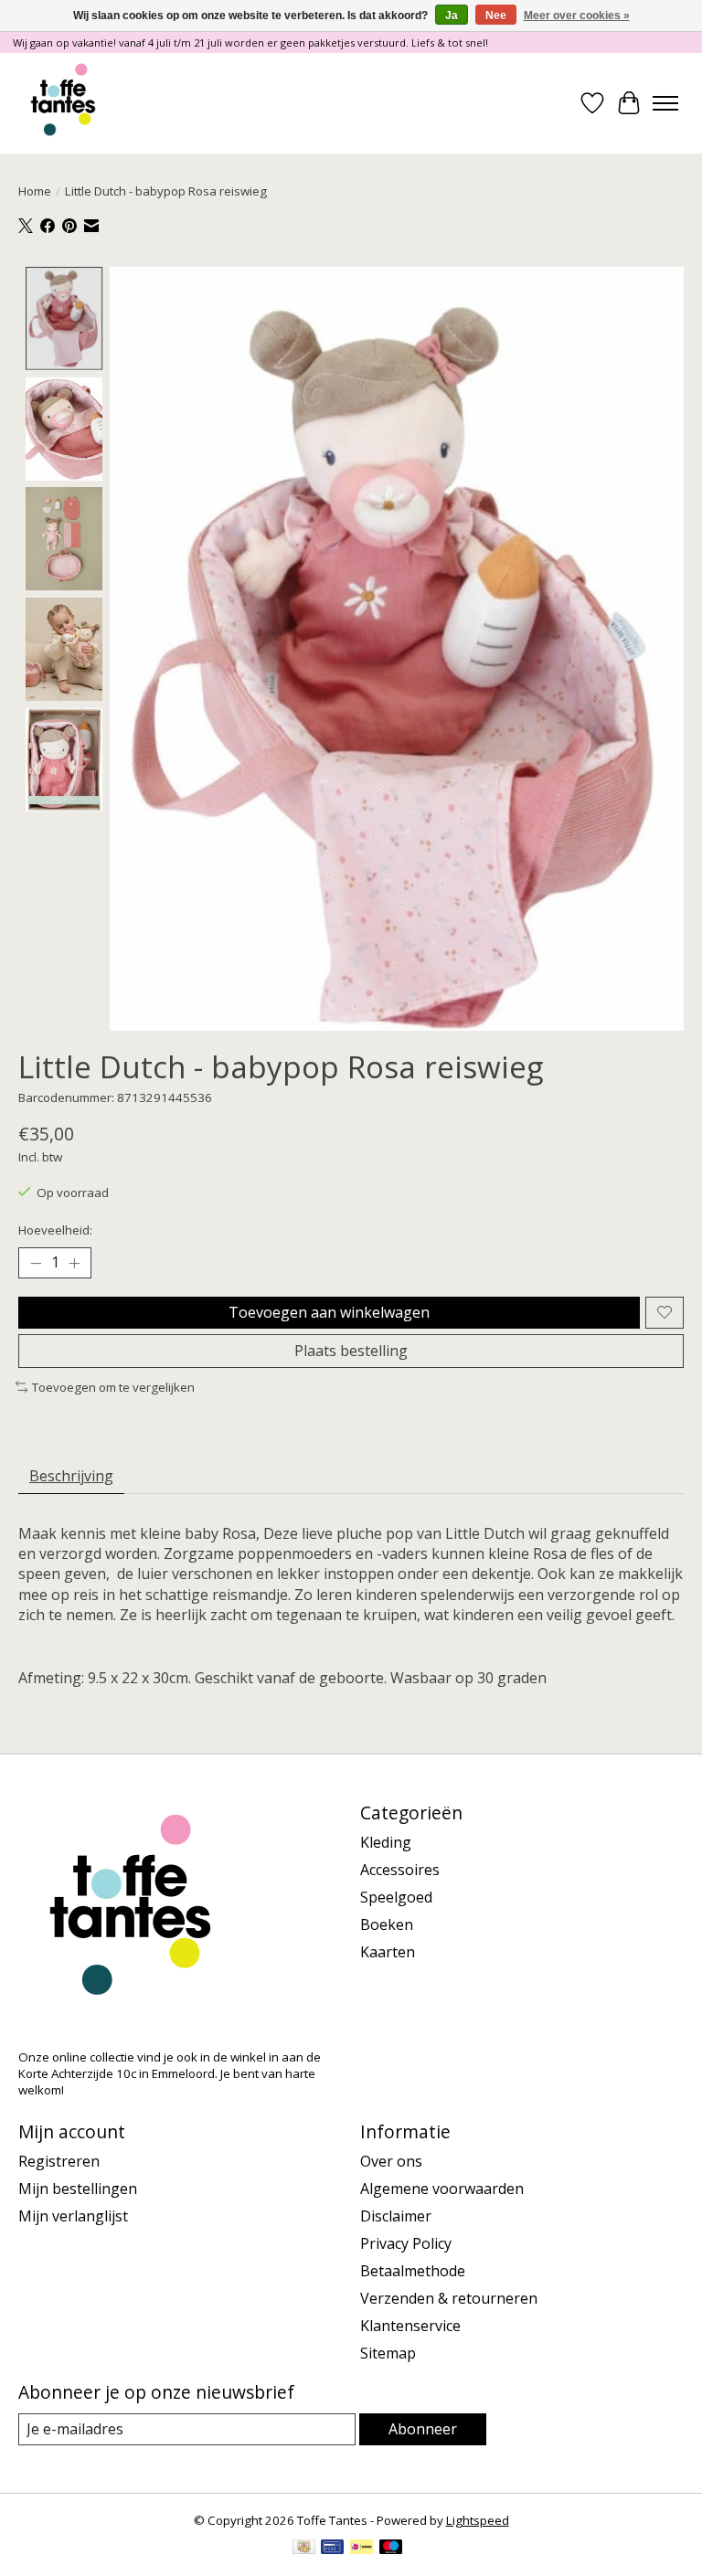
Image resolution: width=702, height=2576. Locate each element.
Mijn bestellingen (78, 2189)
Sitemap (388, 2353)
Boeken (387, 1924)
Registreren (59, 2161)
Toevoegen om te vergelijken (113, 1387)
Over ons (391, 2161)
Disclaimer (396, 2216)
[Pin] (332, 2549)
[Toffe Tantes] (63, 103)
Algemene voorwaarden (442, 2189)
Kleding (386, 1842)
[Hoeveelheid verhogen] (74, 1263)
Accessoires (400, 1870)
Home (35, 191)
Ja (452, 16)
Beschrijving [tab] (71, 1476)
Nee (496, 16)
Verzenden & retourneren (449, 2298)
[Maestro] (391, 2549)
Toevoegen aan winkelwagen (329, 1312)
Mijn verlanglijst (73, 2216)
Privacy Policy (406, 2243)
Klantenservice (410, 2326)
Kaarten (388, 1952)
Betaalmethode (413, 2271)
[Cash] (304, 2549)
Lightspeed (478, 2520)
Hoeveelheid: (55, 1230)
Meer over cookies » (577, 16)
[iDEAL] (362, 2549)
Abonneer (423, 2429)
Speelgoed (396, 1897)
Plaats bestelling (351, 1351)
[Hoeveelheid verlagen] (36, 1263)
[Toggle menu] (665, 103)
